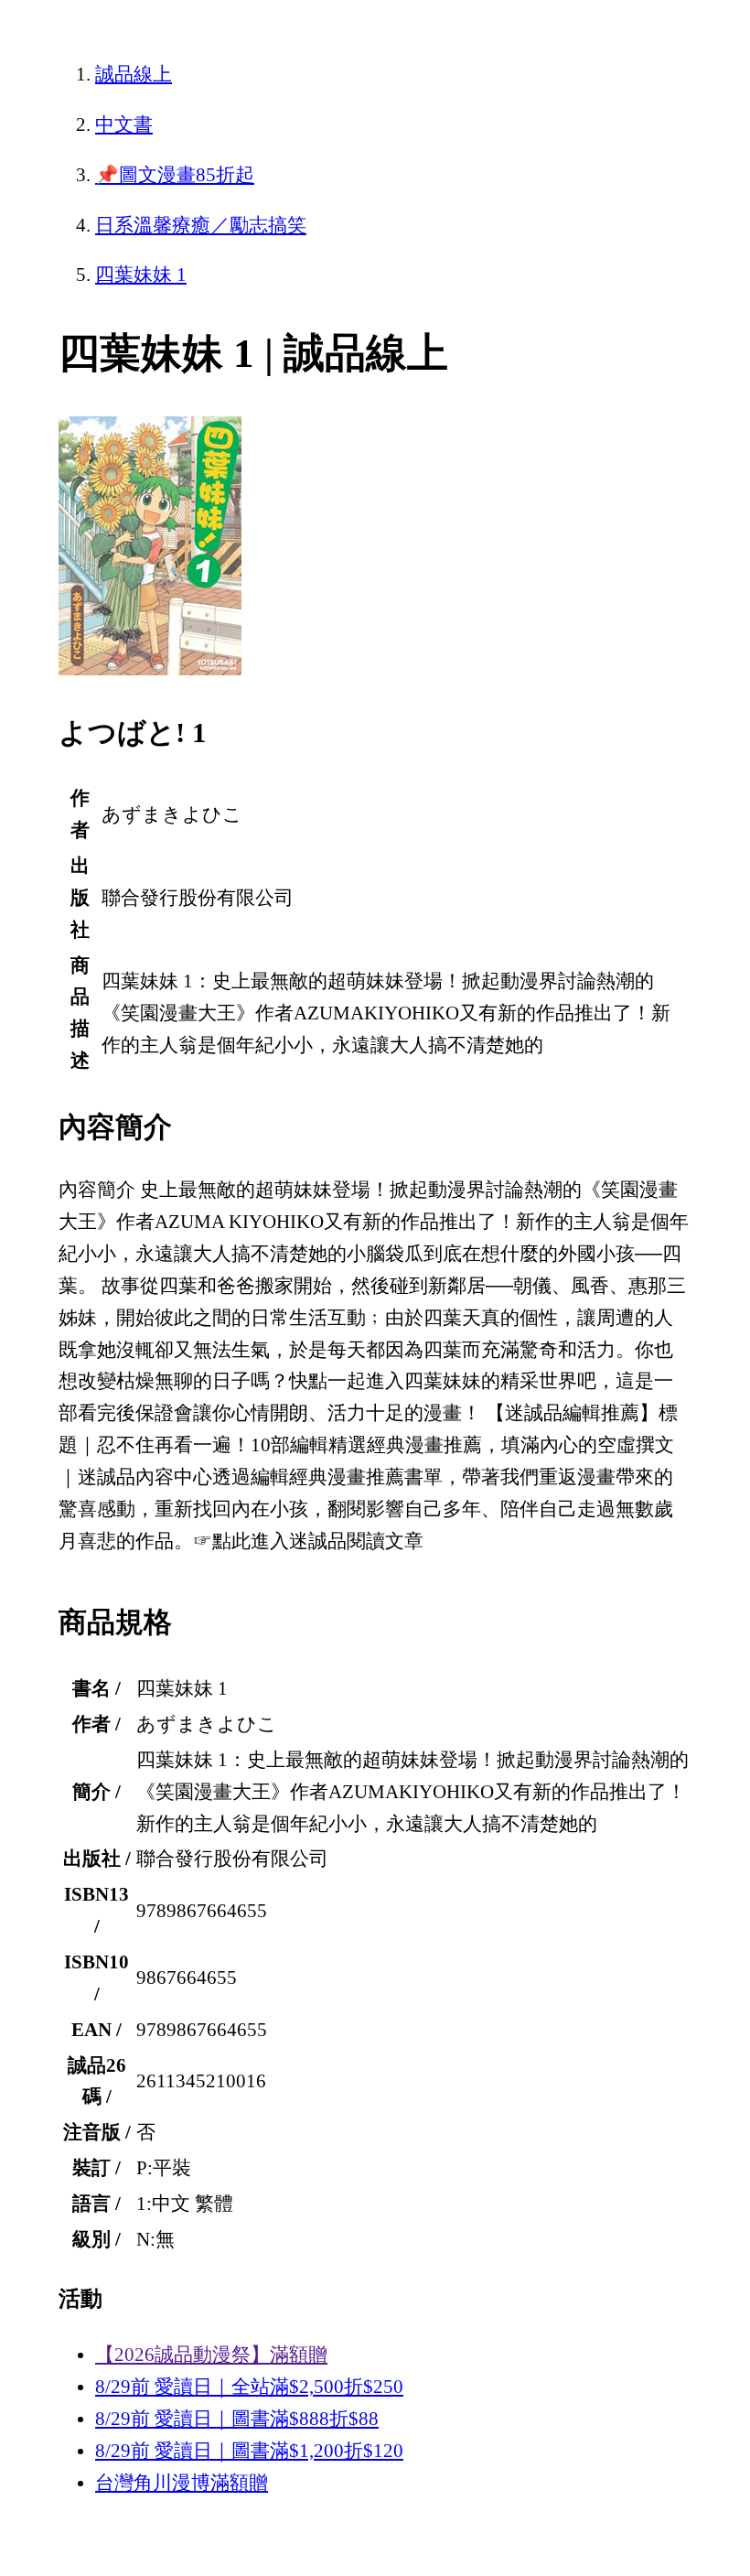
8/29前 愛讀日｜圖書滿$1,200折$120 (249, 2451)
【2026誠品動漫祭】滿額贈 (211, 2355)
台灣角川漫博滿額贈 (182, 2483)
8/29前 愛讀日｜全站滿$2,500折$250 (249, 2387)
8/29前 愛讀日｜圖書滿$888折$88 (237, 2419)
